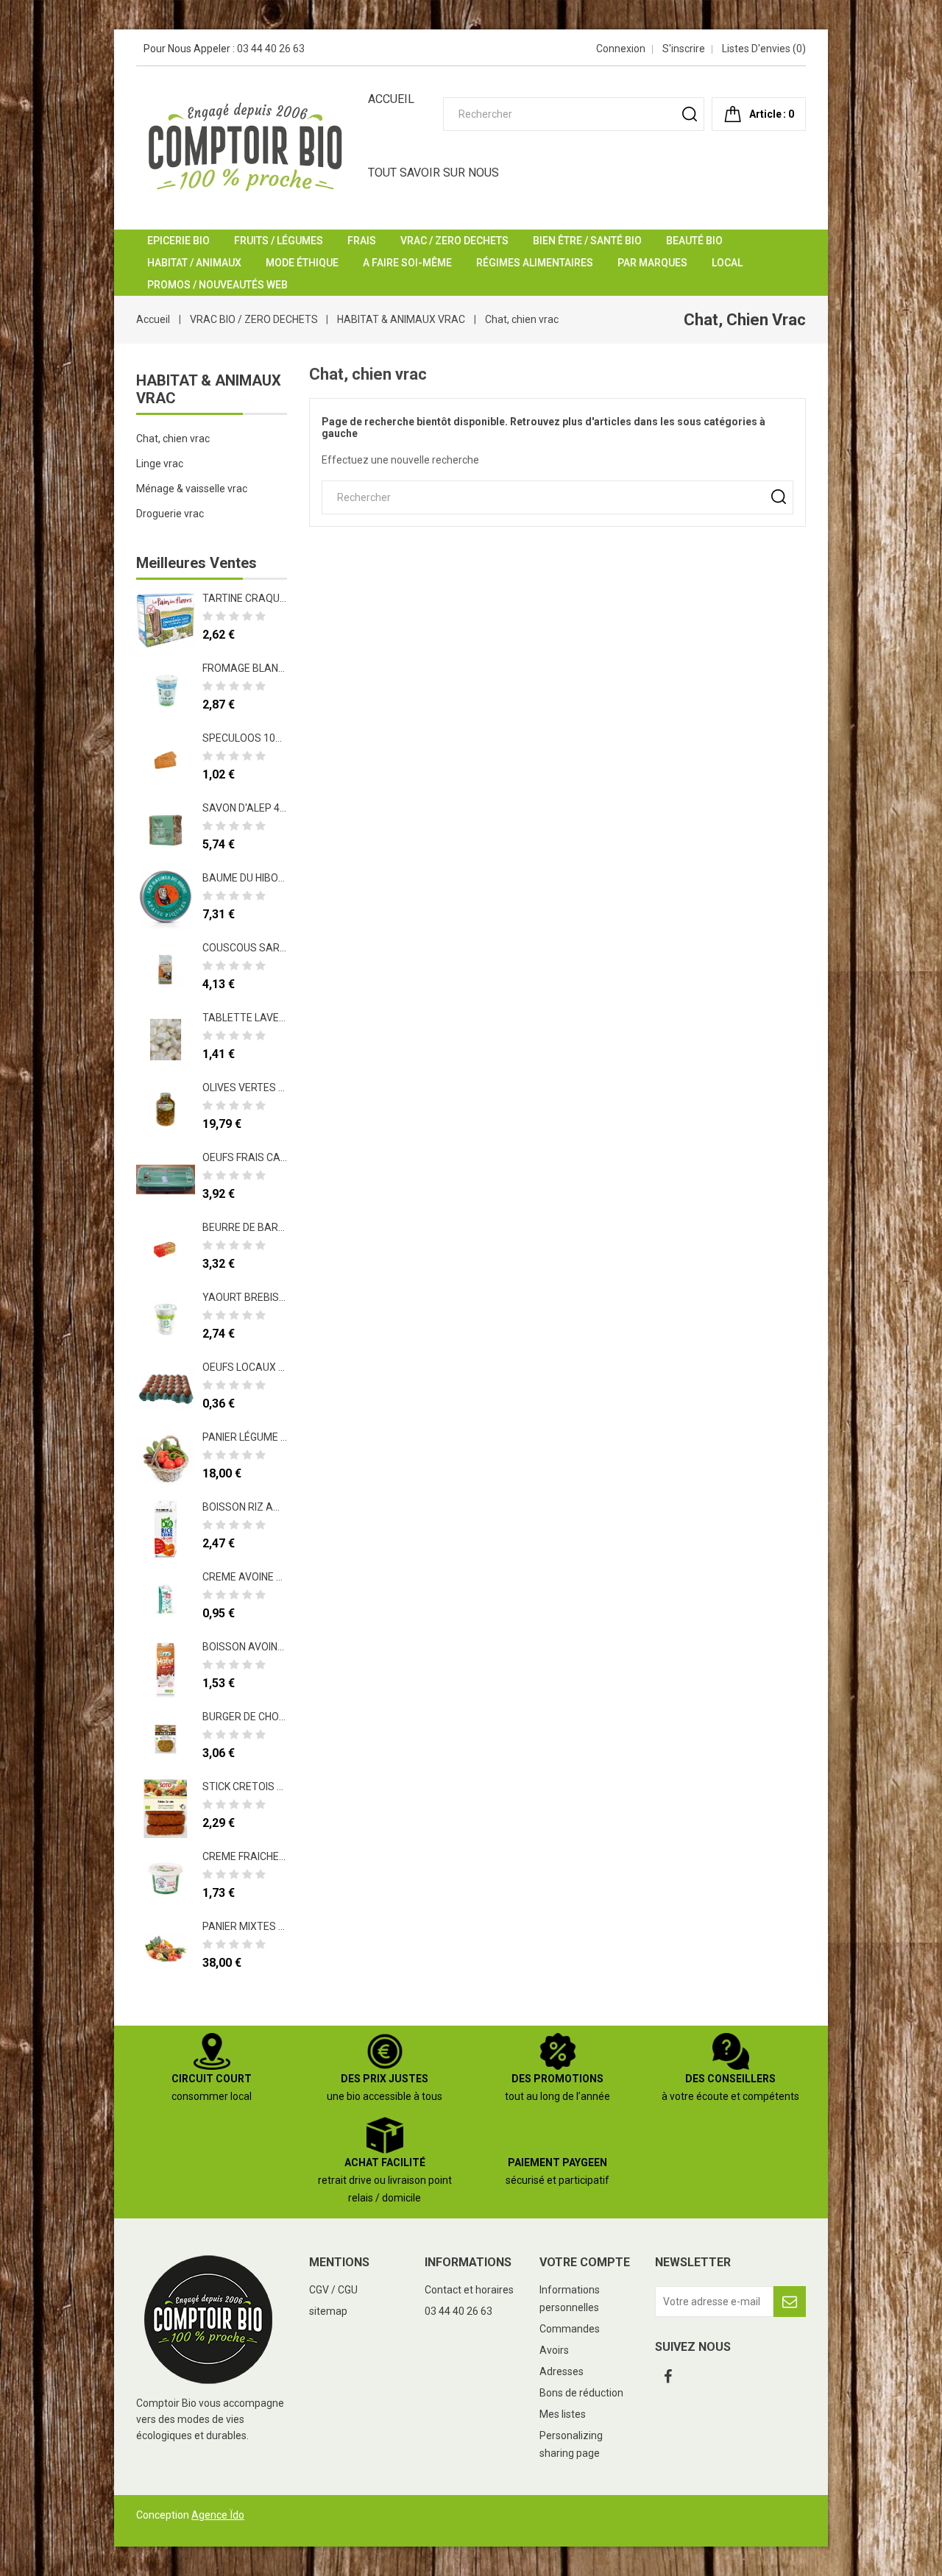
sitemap (328, 2311)
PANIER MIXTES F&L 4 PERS (267, 1926)
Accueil (391, 99)
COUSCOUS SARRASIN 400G (269, 948)
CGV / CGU (333, 2290)
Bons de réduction (581, 2393)
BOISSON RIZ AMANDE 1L (262, 1507)
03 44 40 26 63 (271, 49)
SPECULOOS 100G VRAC (260, 738)
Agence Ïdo (218, 2515)
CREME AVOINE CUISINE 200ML (275, 1577)
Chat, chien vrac (173, 439)
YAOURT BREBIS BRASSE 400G (275, 1297)
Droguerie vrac (170, 514)
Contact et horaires (469, 2290)
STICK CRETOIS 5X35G (255, 1786)
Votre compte (585, 2262)
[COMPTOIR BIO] (209, 2318)
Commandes (570, 2329)
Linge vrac (160, 464)
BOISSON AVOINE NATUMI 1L (269, 1647)
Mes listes (563, 2414)
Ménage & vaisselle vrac (192, 489)
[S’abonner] (790, 2302)
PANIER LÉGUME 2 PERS (258, 1437)
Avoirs (554, 2350)
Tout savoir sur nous (433, 173)
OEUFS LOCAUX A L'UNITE (263, 1367)
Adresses (562, 2371)
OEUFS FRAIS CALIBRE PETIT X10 (280, 1157)
